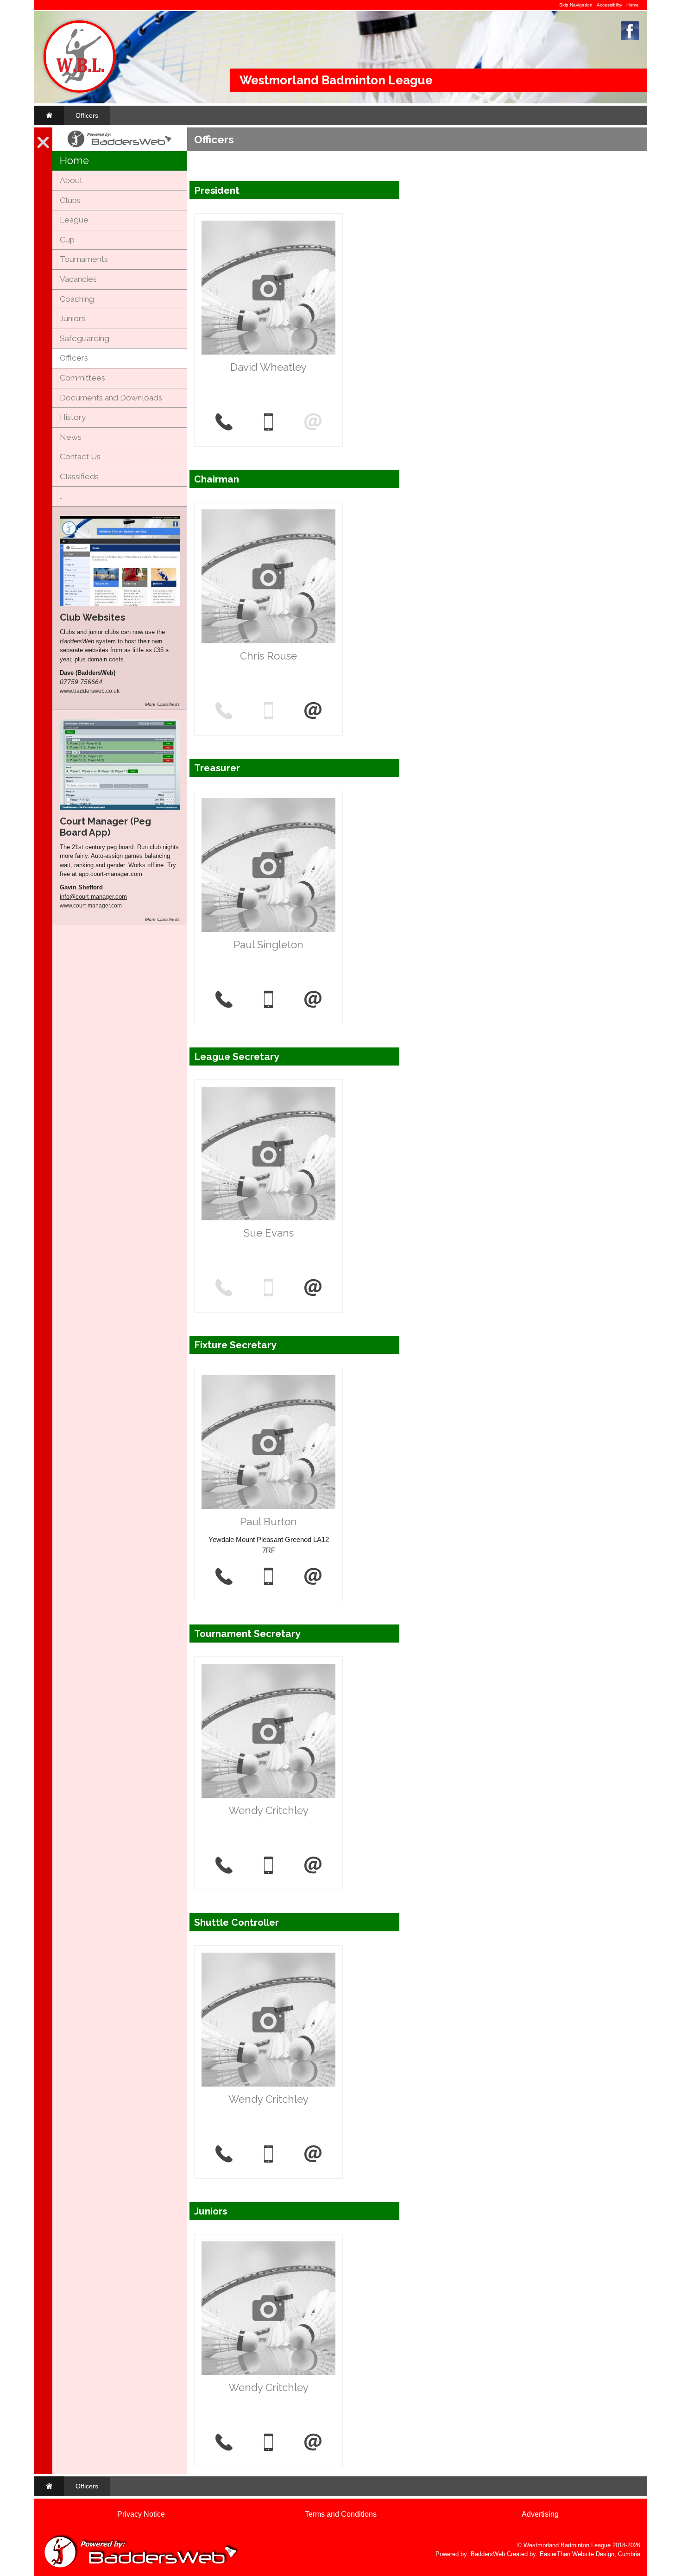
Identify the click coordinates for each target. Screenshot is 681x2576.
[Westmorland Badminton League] (79, 91)
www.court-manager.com (91, 905)
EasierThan (555, 2554)
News (71, 437)
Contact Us (80, 457)
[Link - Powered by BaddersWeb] (120, 147)
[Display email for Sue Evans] (313, 1288)
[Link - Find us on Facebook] (630, 38)
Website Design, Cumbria (606, 2554)
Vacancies (78, 279)
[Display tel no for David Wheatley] (224, 423)
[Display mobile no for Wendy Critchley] (268, 1866)
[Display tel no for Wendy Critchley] (224, 1866)
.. (61, 496)
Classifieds (79, 476)
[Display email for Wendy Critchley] (313, 1866)
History (73, 417)
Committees (82, 378)
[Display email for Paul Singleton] (313, 1000)
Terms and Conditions (341, 2514)
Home (633, 5)
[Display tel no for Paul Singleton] (224, 1000)
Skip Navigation (576, 5)
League (74, 220)
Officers (87, 115)
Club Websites (92, 617)
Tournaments (84, 259)
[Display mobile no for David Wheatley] (268, 423)
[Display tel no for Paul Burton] (224, 1577)
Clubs (70, 200)
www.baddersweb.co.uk (90, 691)
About (71, 180)
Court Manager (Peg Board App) (105, 827)
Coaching (77, 299)
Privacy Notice (141, 2514)
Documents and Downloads (111, 398)
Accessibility (609, 5)
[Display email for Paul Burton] (313, 1577)
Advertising (540, 2514)
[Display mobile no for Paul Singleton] (268, 1000)
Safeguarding (85, 338)
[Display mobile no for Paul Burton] (268, 1577)
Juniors (73, 318)
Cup (67, 240)
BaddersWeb (488, 2554)
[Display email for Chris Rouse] (313, 711)
